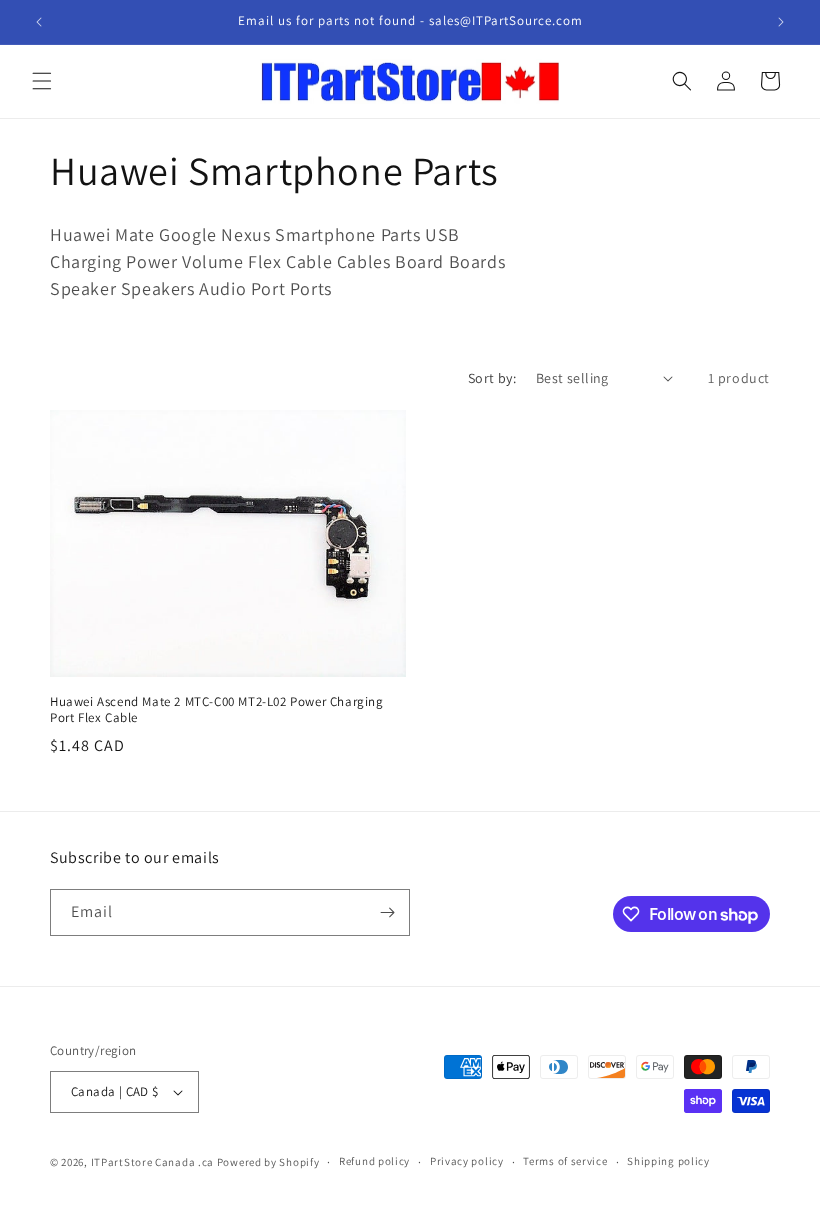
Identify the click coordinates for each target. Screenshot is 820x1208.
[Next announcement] (781, 22)
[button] (42, 81)
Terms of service (565, 1161)
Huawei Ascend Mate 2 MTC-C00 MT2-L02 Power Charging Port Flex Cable (217, 710)
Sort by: (492, 378)
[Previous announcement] (39, 22)
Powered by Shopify (268, 1162)
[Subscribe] (387, 912)
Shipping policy (668, 1161)
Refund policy (374, 1161)
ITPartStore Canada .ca (152, 1162)
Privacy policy (467, 1161)
